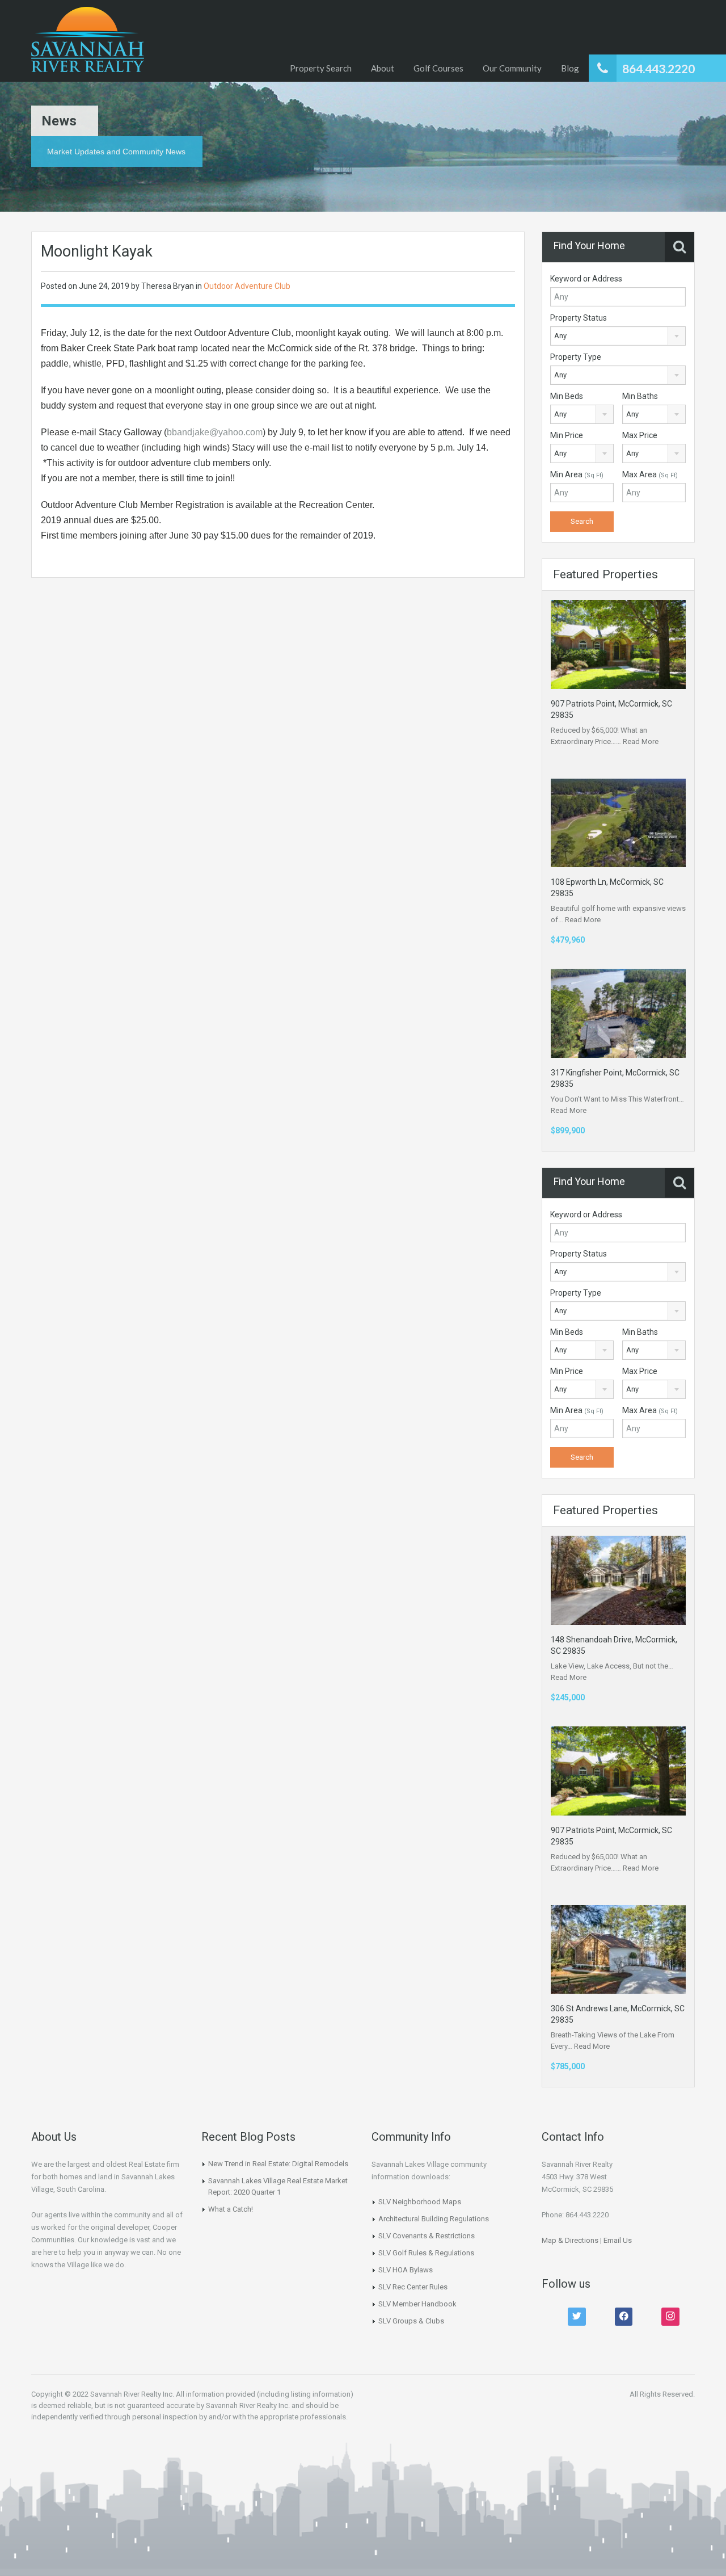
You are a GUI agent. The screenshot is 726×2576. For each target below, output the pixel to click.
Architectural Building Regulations (434, 2219)
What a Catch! (231, 2209)
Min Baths (640, 396)
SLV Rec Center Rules (413, 2287)
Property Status (579, 318)
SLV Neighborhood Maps (420, 2202)
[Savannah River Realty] (88, 41)
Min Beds (567, 396)
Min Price (567, 435)
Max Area (650, 474)
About (383, 68)
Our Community (512, 68)
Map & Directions (570, 2240)
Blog (570, 68)
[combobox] (618, 336)
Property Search (321, 68)
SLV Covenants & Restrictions (427, 2236)
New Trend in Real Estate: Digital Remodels (278, 2164)
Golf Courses (438, 68)
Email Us (618, 2240)
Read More (641, 741)
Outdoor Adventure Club (247, 286)
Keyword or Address (586, 279)
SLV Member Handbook (417, 2304)
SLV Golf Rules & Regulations (426, 2253)
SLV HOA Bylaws (406, 2270)
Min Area (577, 474)
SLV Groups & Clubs (411, 2321)
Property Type (576, 357)
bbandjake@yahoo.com (215, 432)
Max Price (640, 435)
